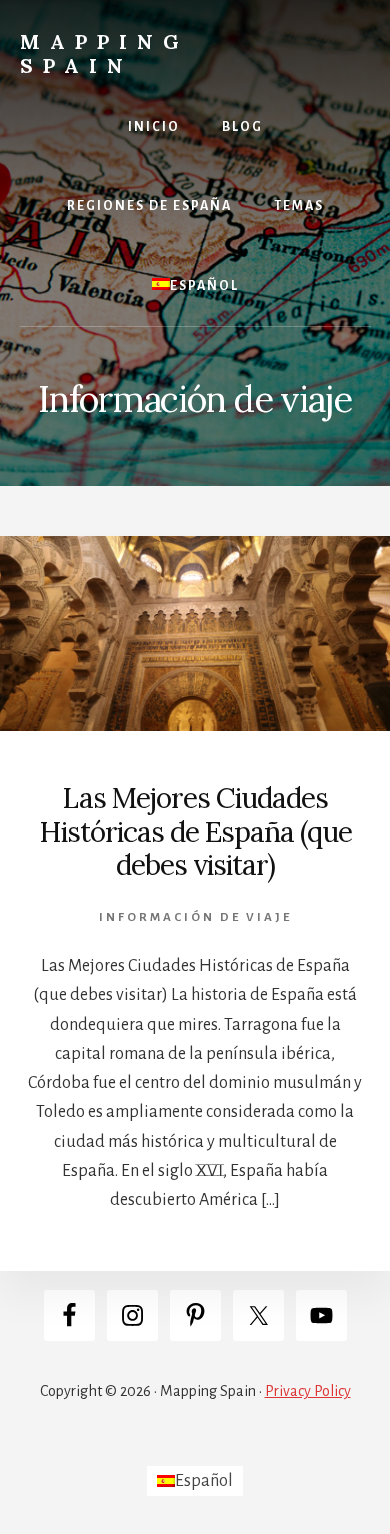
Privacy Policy (308, 1391)
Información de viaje (195, 917)
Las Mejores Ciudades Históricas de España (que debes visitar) (195, 831)
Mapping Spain (104, 53)
